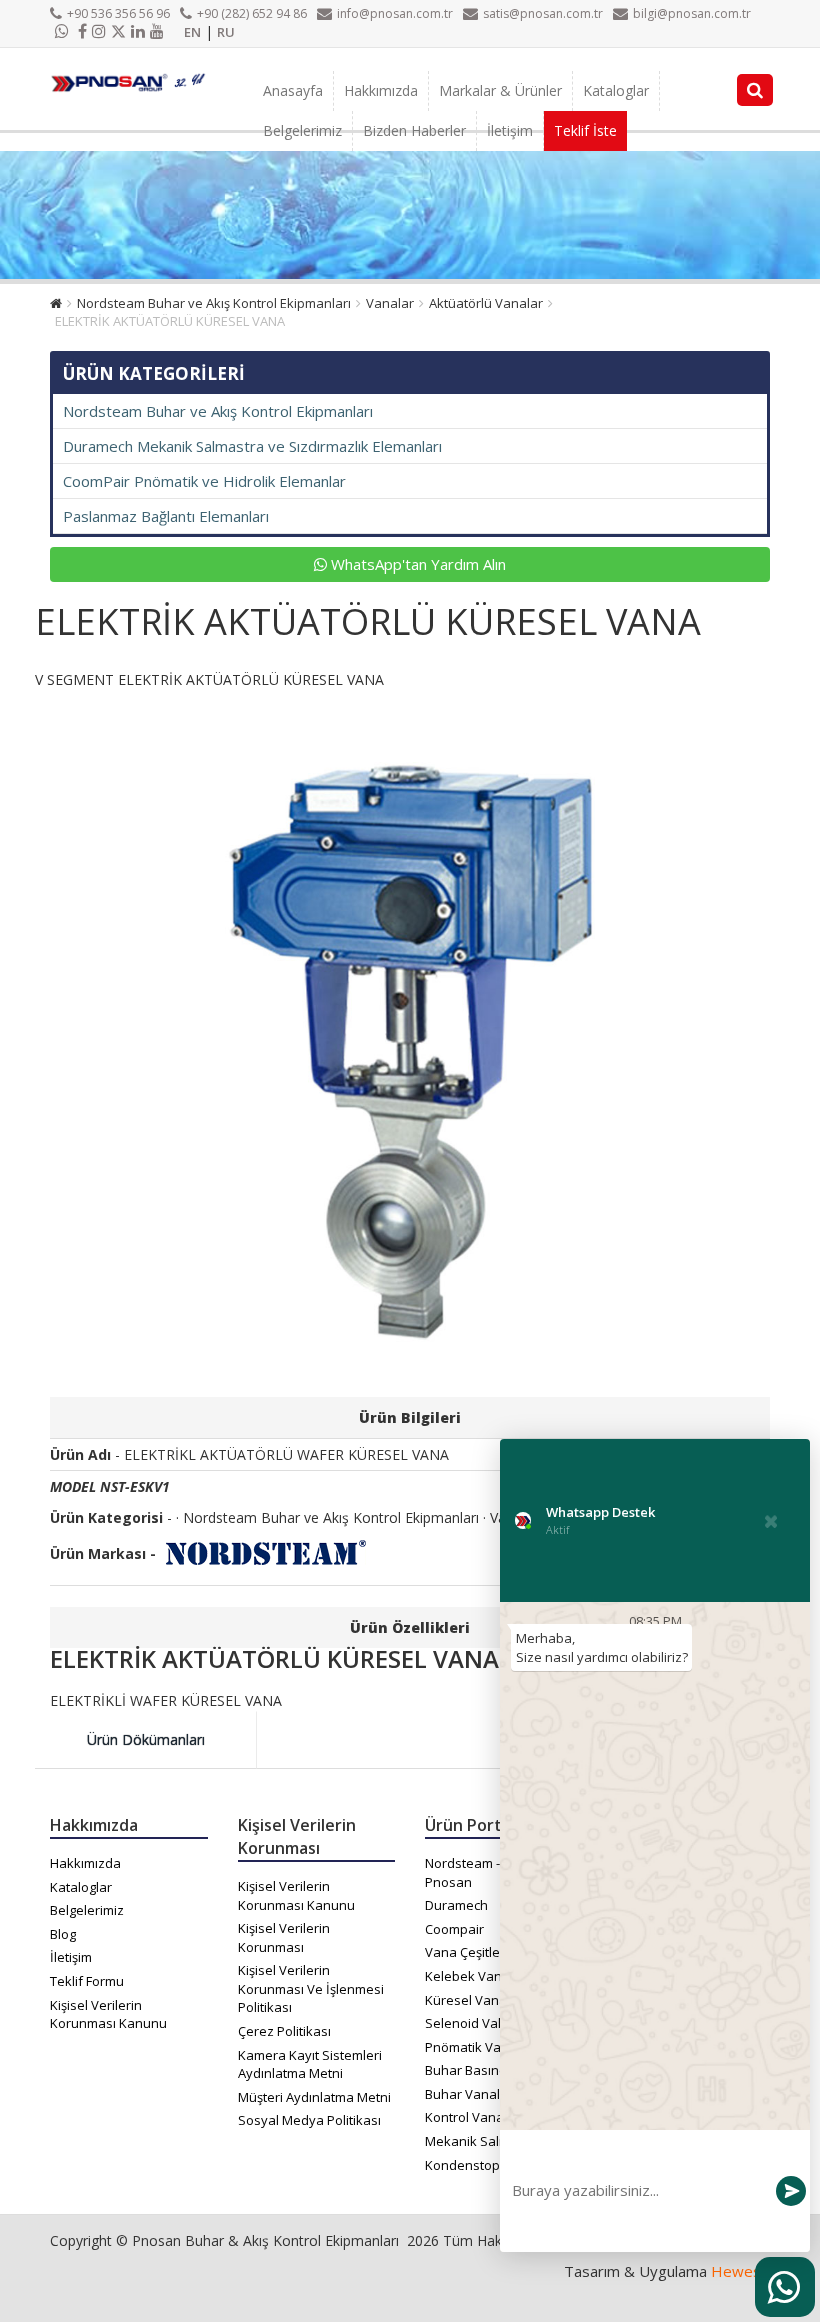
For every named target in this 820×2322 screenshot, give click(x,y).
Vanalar (390, 303)
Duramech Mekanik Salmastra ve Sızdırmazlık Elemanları (252, 446)
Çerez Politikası (284, 2031)
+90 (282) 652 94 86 (252, 13)
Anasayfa (293, 90)
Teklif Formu (87, 1981)
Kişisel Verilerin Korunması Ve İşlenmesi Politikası (311, 1988)
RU (226, 32)
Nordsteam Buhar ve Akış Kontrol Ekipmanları (214, 303)
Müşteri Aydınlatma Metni (314, 2097)
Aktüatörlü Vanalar (486, 303)
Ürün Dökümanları (146, 1739)
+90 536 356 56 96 (118, 13)
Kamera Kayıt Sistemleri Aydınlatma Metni (310, 2064)
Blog (63, 1934)
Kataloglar (616, 90)
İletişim (510, 130)
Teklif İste (585, 130)
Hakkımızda (381, 90)
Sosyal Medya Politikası (309, 2120)
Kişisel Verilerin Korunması (284, 1937)
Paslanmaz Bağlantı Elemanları (166, 516)
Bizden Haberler (414, 130)
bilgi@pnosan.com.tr (692, 13)
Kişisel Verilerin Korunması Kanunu (108, 2014)
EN (192, 32)
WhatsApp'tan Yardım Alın (416, 564)
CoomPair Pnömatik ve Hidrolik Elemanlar (204, 481)
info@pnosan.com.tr (395, 13)
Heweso (740, 2271)
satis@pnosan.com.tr (543, 13)
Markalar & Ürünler (500, 90)
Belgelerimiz (302, 130)
